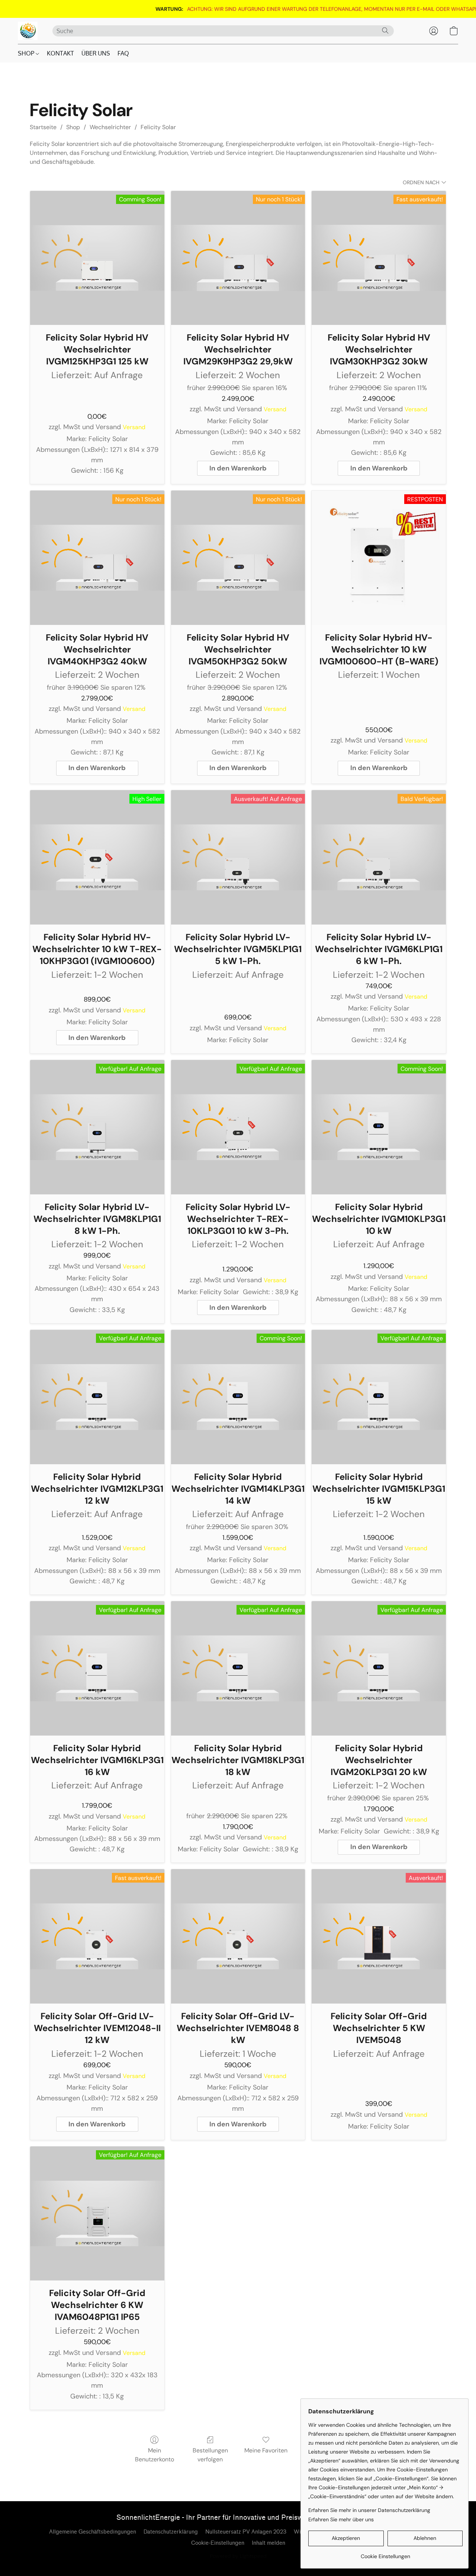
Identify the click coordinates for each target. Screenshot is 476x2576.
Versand (134, 427)
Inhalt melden (268, 2543)
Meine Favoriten (266, 2450)
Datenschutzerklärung (171, 2532)
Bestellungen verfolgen (210, 2455)
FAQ (123, 53)
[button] (28, 31)
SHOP (27, 53)
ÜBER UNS (96, 53)
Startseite (43, 127)
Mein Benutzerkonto (155, 2455)
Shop (73, 127)
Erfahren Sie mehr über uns (341, 2519)
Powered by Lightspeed (238, 2556)
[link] (254, 9)
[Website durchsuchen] (385, 31)
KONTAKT (60, 53)
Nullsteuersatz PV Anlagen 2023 (246, 2532)
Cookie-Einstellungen (218, 2543)
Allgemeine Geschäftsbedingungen (93, 2532)
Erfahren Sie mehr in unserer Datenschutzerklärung (369, 2510)
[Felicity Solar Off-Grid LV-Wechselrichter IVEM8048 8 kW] (238, 1936)
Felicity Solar (158, 127)
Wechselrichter (110, 127)
